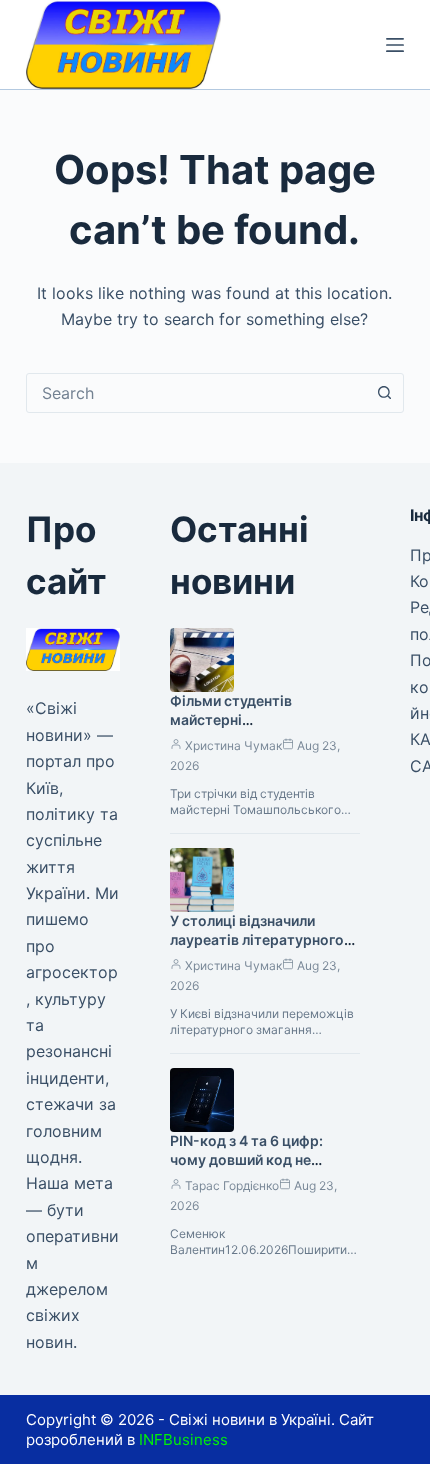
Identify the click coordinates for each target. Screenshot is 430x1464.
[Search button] (384, 393)
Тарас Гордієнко (232, 1185)
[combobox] (196, 393)
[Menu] (395, 45)
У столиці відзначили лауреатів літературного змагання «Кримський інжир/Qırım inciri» (257, 949)
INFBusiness (183, 1439)
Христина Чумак (233, 745)
